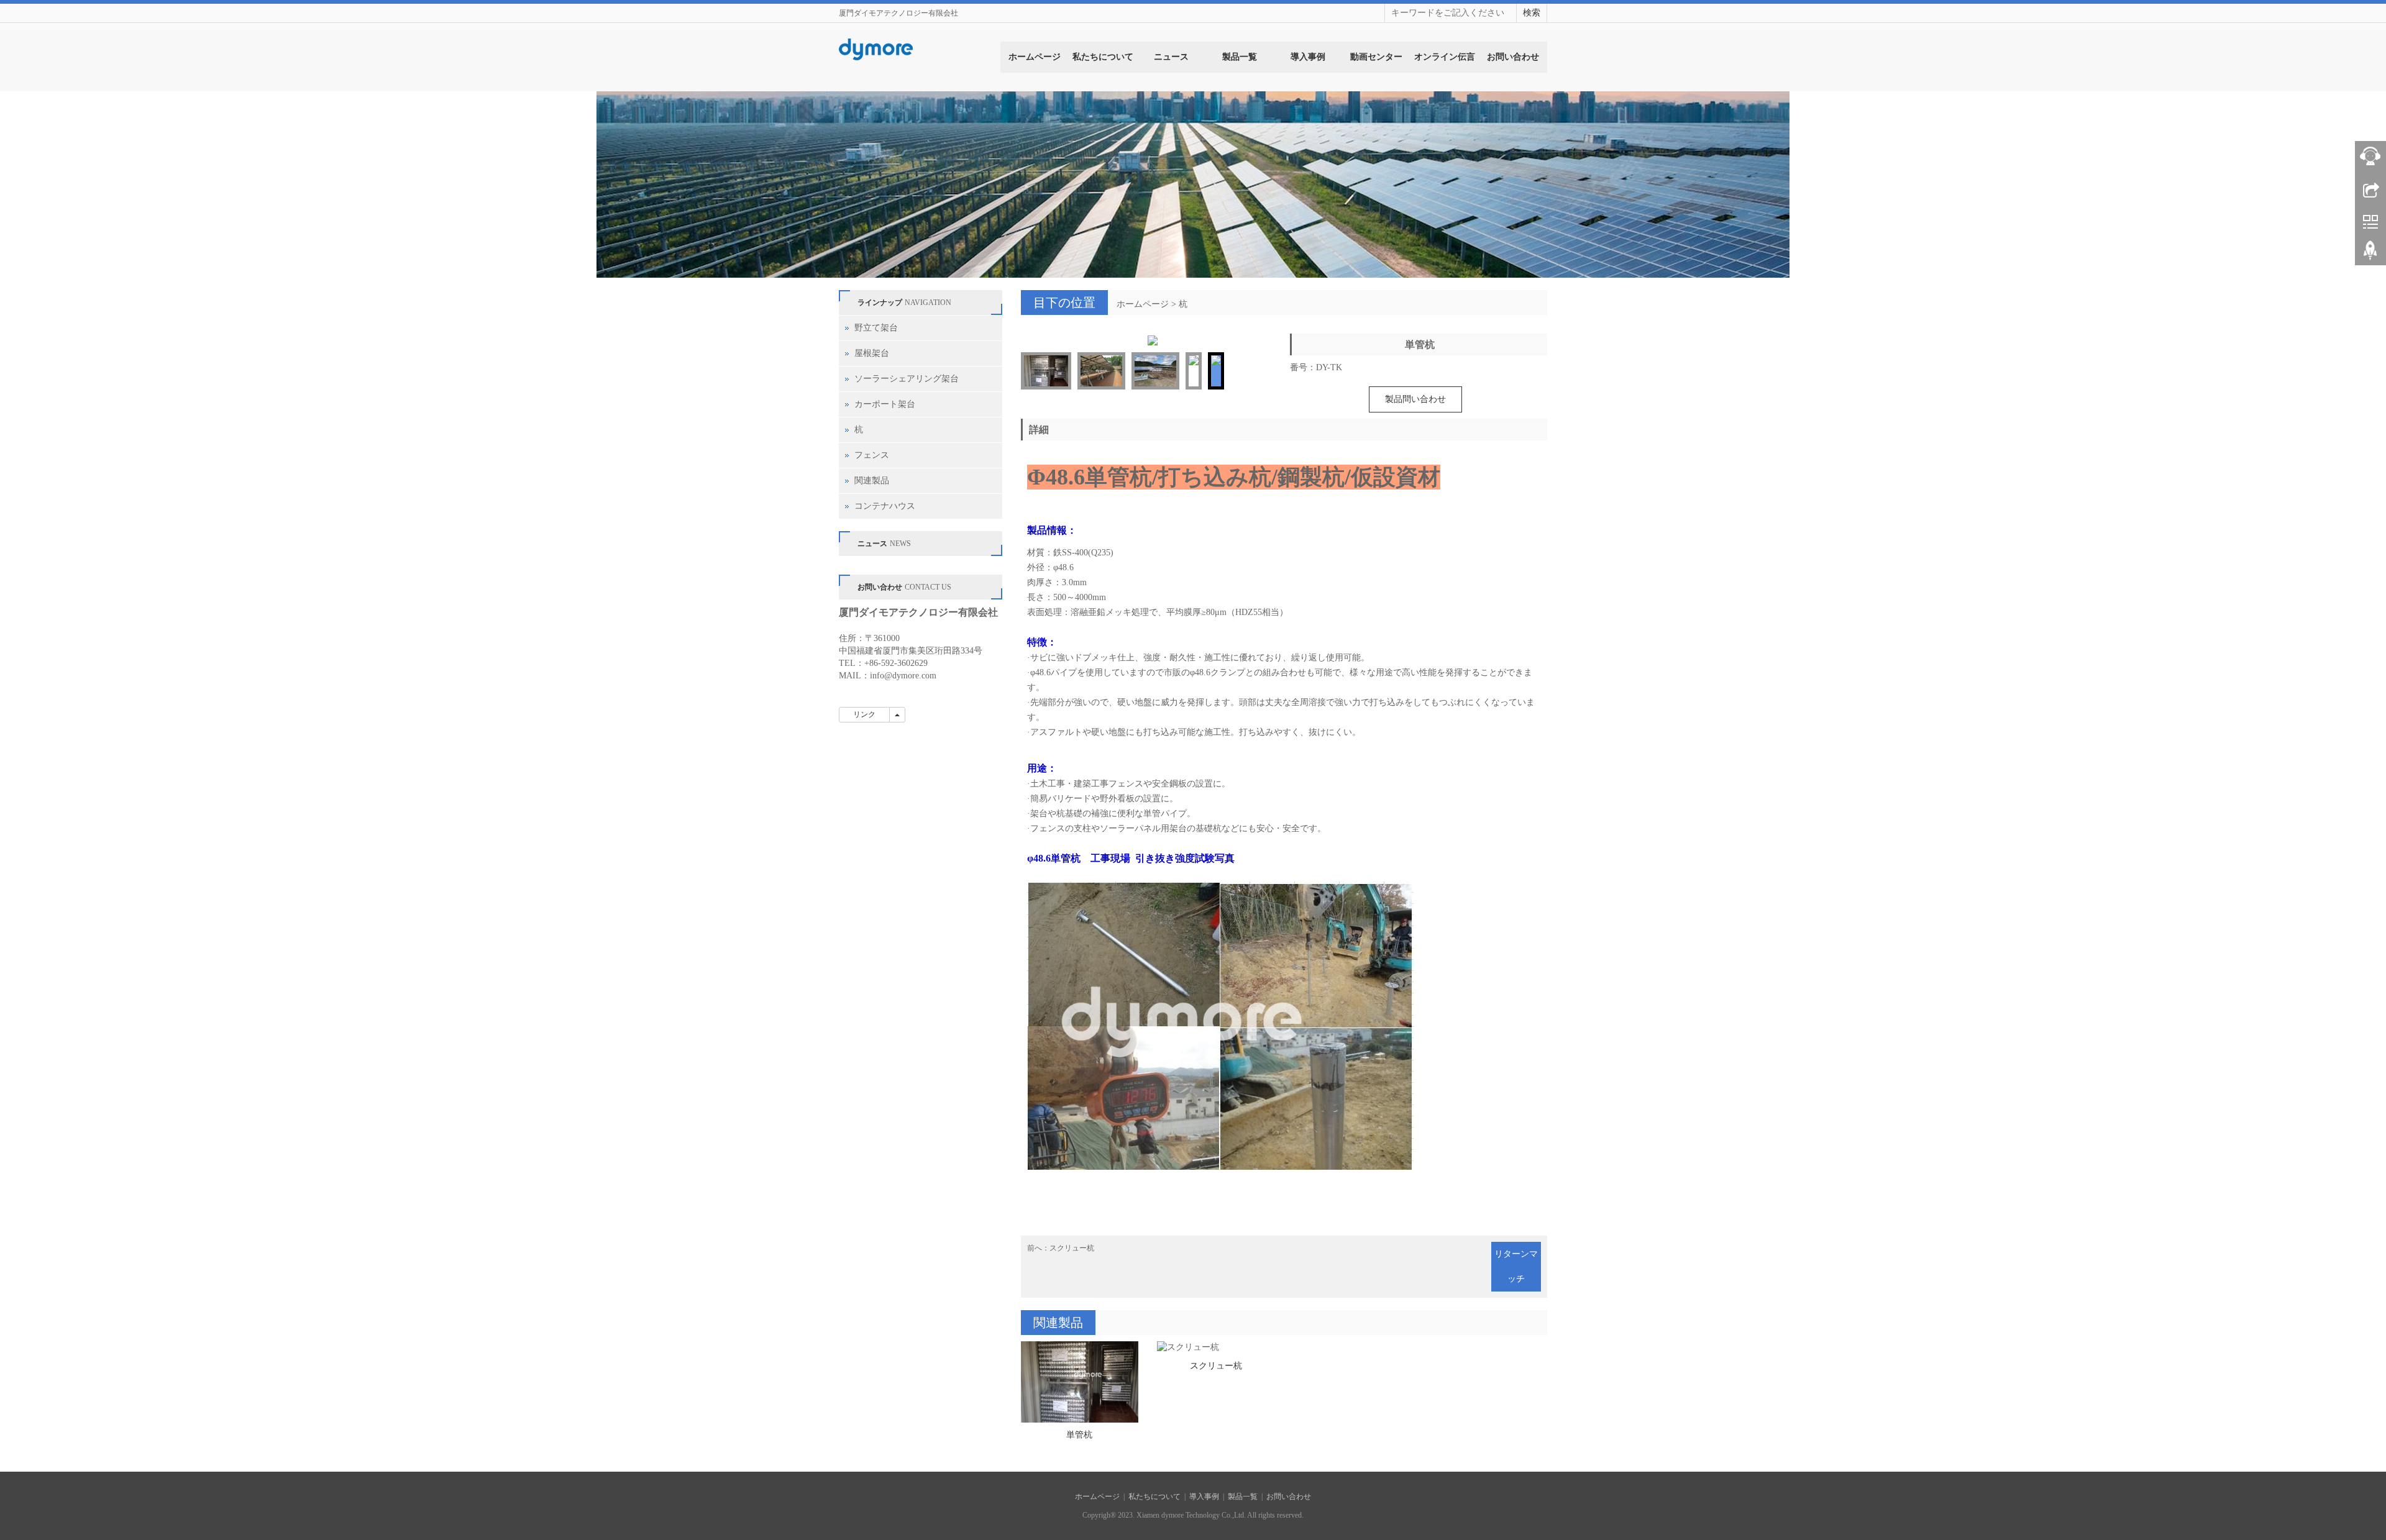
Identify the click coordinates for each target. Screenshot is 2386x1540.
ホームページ (1035, 57)
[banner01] (1193, 185)
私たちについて (1103, 57)
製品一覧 (1240, 57)
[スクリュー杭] (1216, 1498)
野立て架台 (876, 328)
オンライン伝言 (1445, 57)
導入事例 (1308, 57)
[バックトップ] (2370, 255)
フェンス (872, 455)
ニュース (1171, 57)
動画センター (1376, 57)
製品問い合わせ (1415, 399)
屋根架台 (872, 353)
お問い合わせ (1513, 57)
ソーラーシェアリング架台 (907, 379)
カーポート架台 (885, 404)
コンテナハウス (885, 506)
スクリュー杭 (1072, 1399)
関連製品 (872, 481)
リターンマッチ (1516, 1417)
